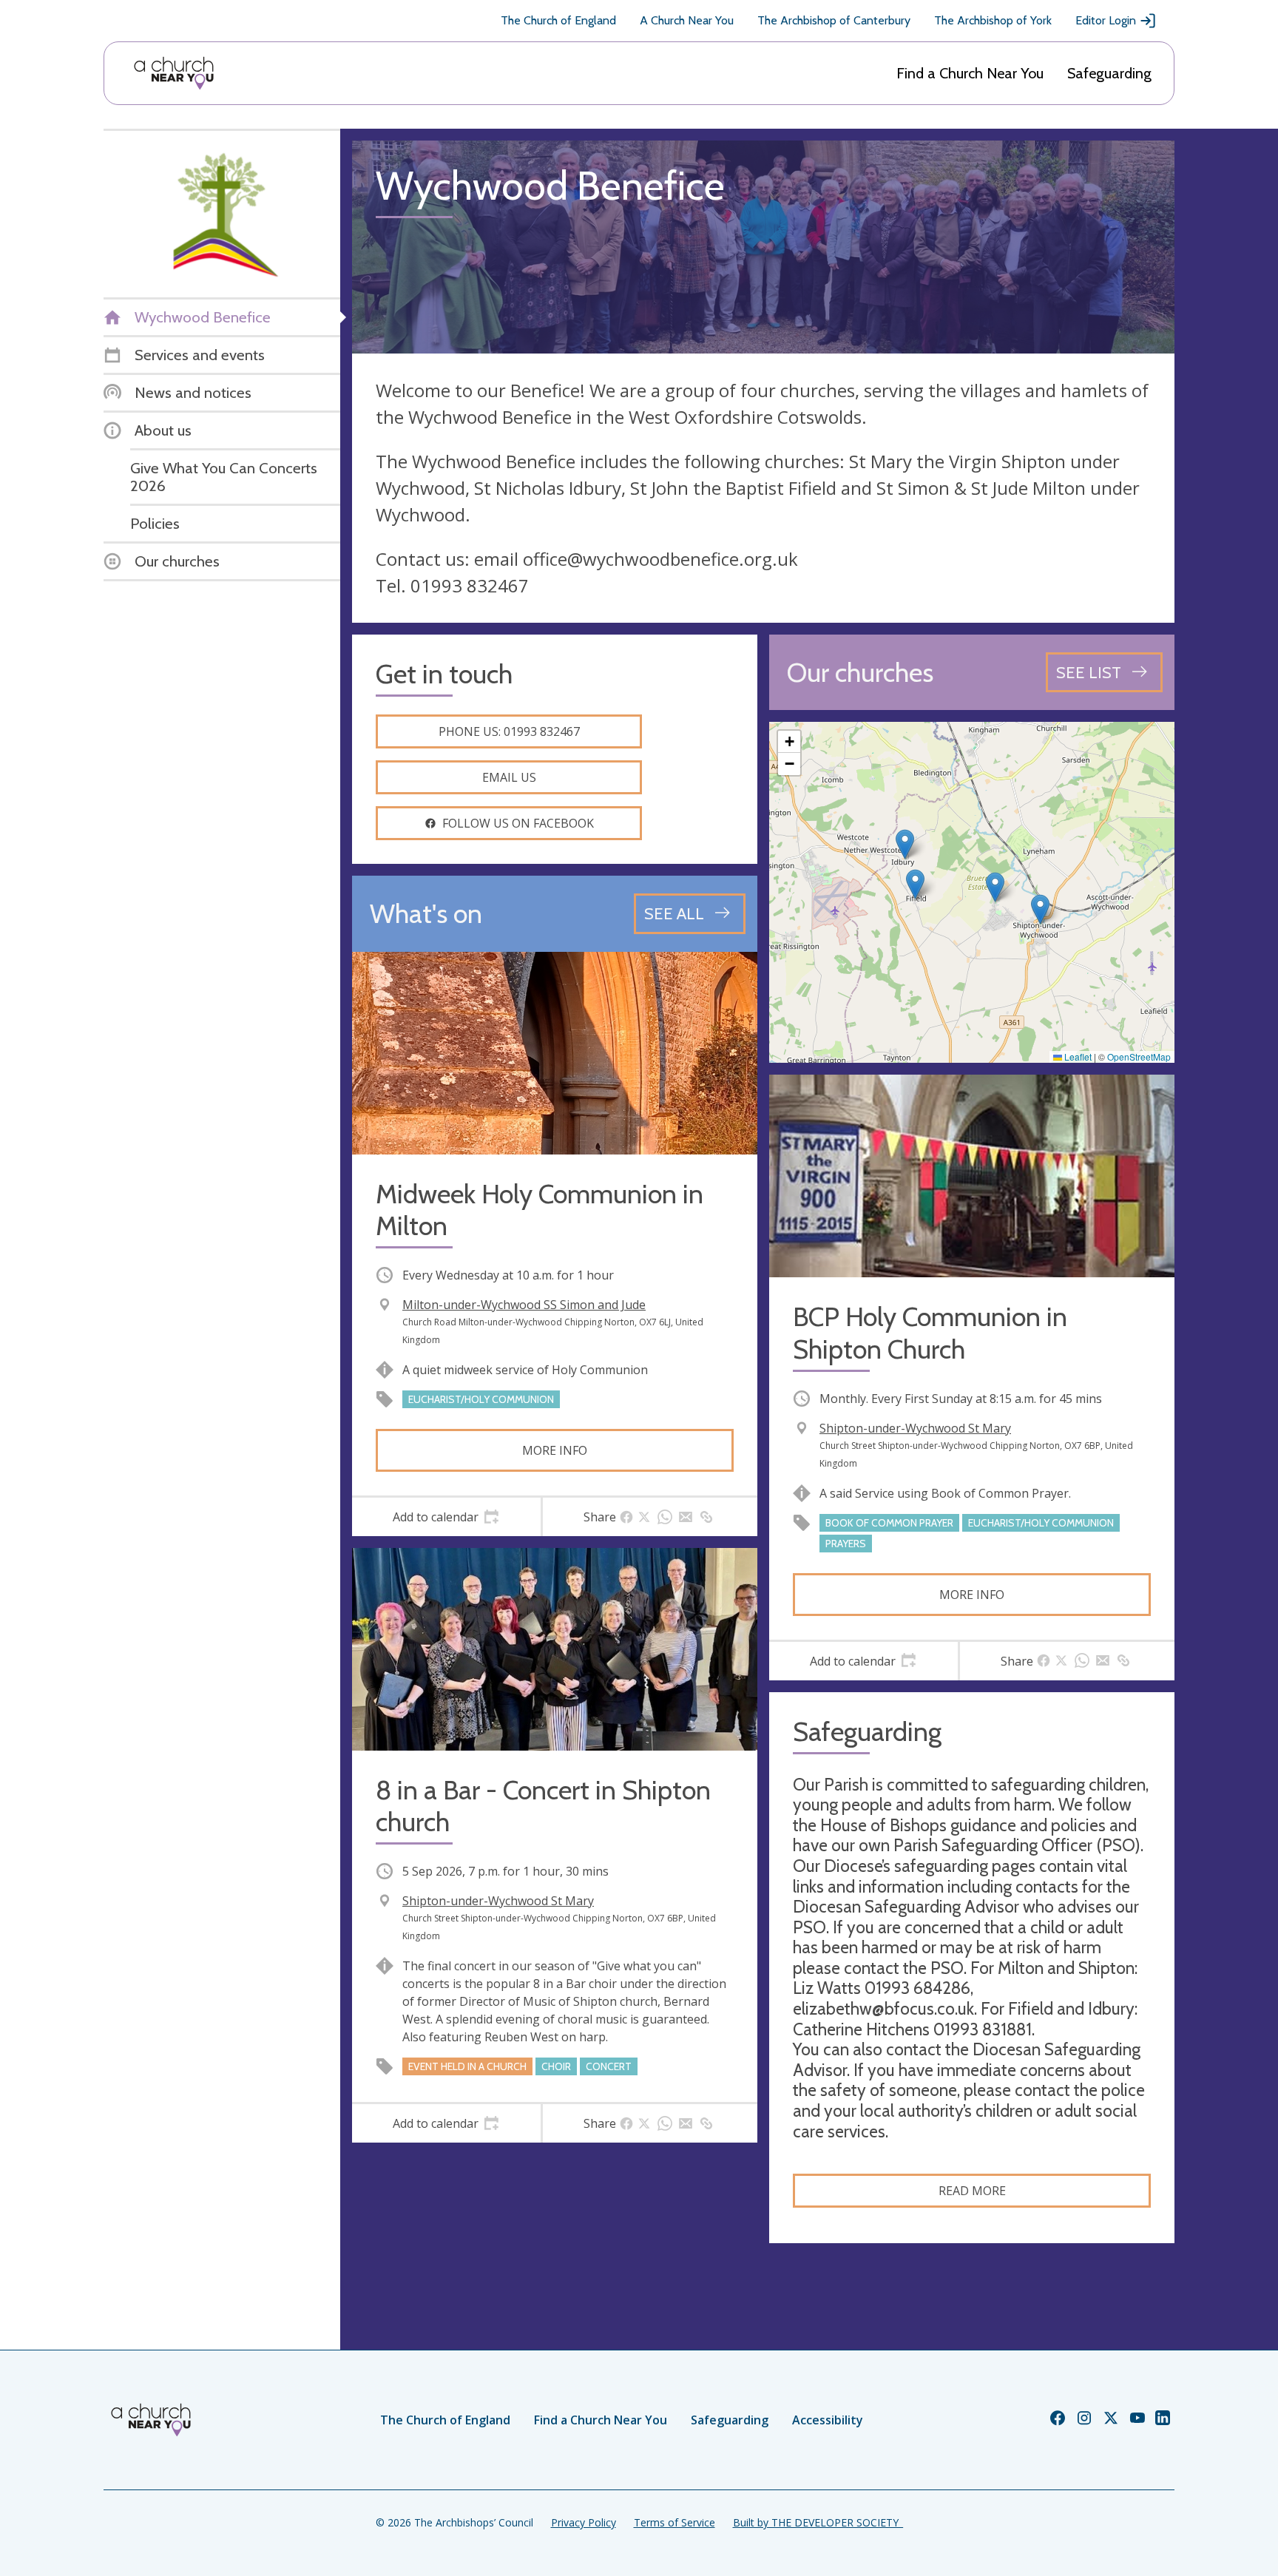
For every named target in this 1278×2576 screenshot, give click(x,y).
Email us (509, 777)
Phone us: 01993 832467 (509, 731)
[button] (915, 884)
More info (555, 1450)
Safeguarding (1109, 73)
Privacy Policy (584, 2522)
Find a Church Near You (970, 73)
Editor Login (1106, 20)
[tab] (446, 1517)
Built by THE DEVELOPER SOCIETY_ (818, 2522)
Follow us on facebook (518, 823)
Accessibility (828, 2420)
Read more (972, 2191)
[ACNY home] (174, 73)
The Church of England (558, 20)
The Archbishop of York (993, 20)
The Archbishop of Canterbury (834, 20)
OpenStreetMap (1139, 1057)
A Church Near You (687, 20)
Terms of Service (674, 2522)
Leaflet (1077, 1057)
